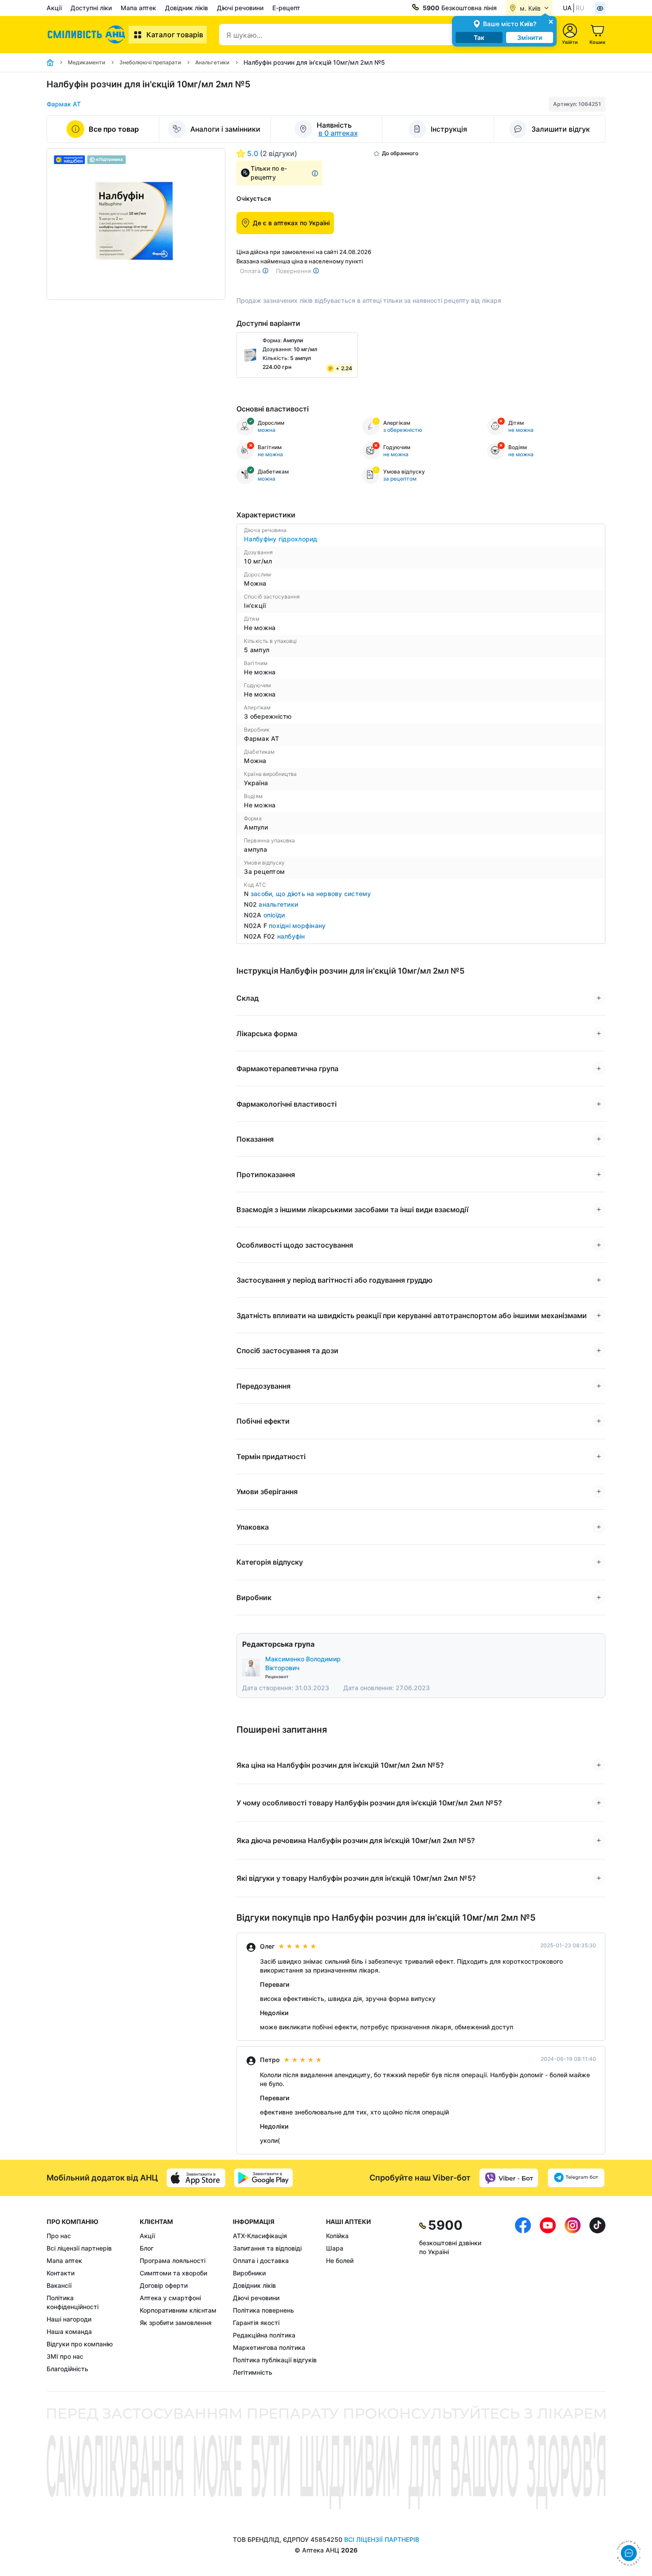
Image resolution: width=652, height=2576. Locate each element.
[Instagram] (573, 2297)
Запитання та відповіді (267, 2248)
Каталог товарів (175, 35)
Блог (147, 2248)
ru (580, 8)
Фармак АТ (64, 104)
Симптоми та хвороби (173, 2273)
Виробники (249, 2273)
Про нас (59, 2236)
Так (479, 37)
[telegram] (576, 2178)
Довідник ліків (187, 8)
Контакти (61, 2273)
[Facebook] (523, 2297)
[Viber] (509, 2178)
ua (567, 8)
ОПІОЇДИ (274, 915)
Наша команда (69, 2331)
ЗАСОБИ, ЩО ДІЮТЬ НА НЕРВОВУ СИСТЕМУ (311, 894)
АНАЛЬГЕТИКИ (278, 904)
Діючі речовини (240, 8)
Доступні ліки (91, 8)
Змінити (530, 37)
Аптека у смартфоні (170, 2298)
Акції (54, 8)
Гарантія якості (256, 2323)
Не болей (340, 2261)
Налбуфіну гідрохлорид (281, 539)
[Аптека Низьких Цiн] (88, 35)
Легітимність (253, 2372)
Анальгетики (212, 62)
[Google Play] (263, 2178)
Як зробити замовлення (176, 2323)
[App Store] (196, 2178)
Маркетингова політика (269, 2347)
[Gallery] (136, 224)
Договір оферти (164, 2285)
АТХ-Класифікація (260, 2236)
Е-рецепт (286, 8)
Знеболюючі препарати (150, 62)
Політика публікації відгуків (275, 2360)
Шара (335, 2248)
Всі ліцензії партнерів (79, 2248)
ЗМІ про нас (65, 2356)
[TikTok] (597, 2297)
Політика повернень (263, 2310)
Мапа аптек (138, 8)
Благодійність (67, 2369)
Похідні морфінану (297, 926)
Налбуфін (291, 936)
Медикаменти (86, 62)
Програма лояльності (173, 2261)
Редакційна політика (264, 2335)
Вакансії (59, 2285)
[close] (551, 21)
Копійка (337, 2236)
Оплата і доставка (261, 2261)
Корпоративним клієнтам (178, 2310)
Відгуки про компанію (80, 2344)
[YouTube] (548, 2297)
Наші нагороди (69, 2319)
